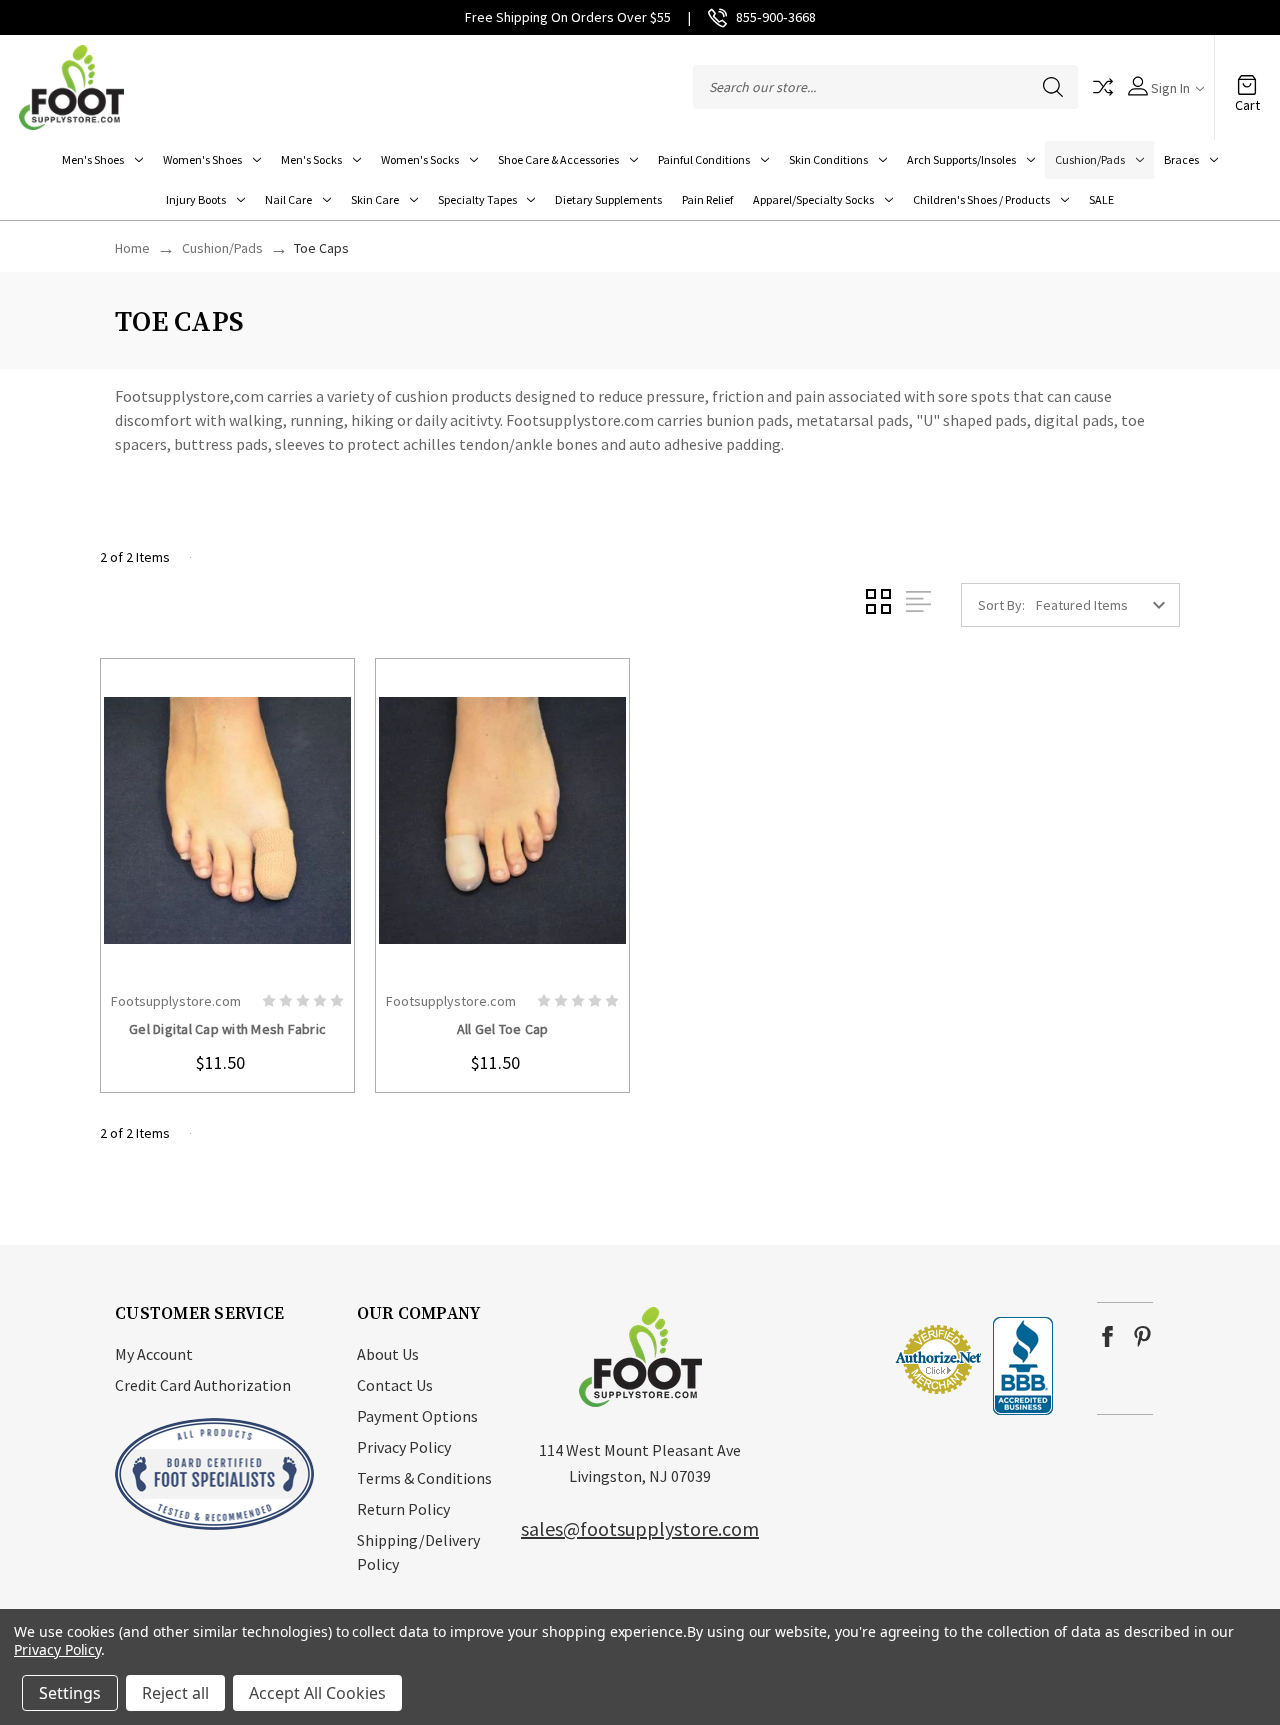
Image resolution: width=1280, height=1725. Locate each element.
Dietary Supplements (608, 199)
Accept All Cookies (317, 1693)
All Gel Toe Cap (503, 1029)
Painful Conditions (704, 159)
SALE (1101, 199)
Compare (1103, 87)
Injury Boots (196, 199)
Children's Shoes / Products (981, 199)
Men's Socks (311, 159)
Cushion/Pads (1090, 159)
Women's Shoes (202, 159)
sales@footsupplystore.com (640, 1528)
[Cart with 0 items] (1247, 77)
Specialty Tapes (477, 199)
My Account (154, 1354)
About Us (388, 1354)
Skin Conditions (828, 159)
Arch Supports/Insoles (961, 159)
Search (1053, 87)
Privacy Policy (404, 1447)
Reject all (175, 1693)
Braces (1181, 159)
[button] (833, 1358)
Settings (70, 1693)
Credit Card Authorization (203, 1385)
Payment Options (417, 1416)
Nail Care (288, 199)
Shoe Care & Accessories (558, 159)
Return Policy (403, 1509)
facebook (1107, 1336)
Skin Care (375, 199)
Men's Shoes (93, 159)
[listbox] (1106, 605)
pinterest (1142, 1336)
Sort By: (1001, 605)
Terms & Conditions (424, 1478)
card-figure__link (227, 820)
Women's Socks (420, 159)
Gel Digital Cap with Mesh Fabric (227, 1029)
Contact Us (395, 1385)
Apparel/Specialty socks (813, 199)
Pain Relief (707, 199)
